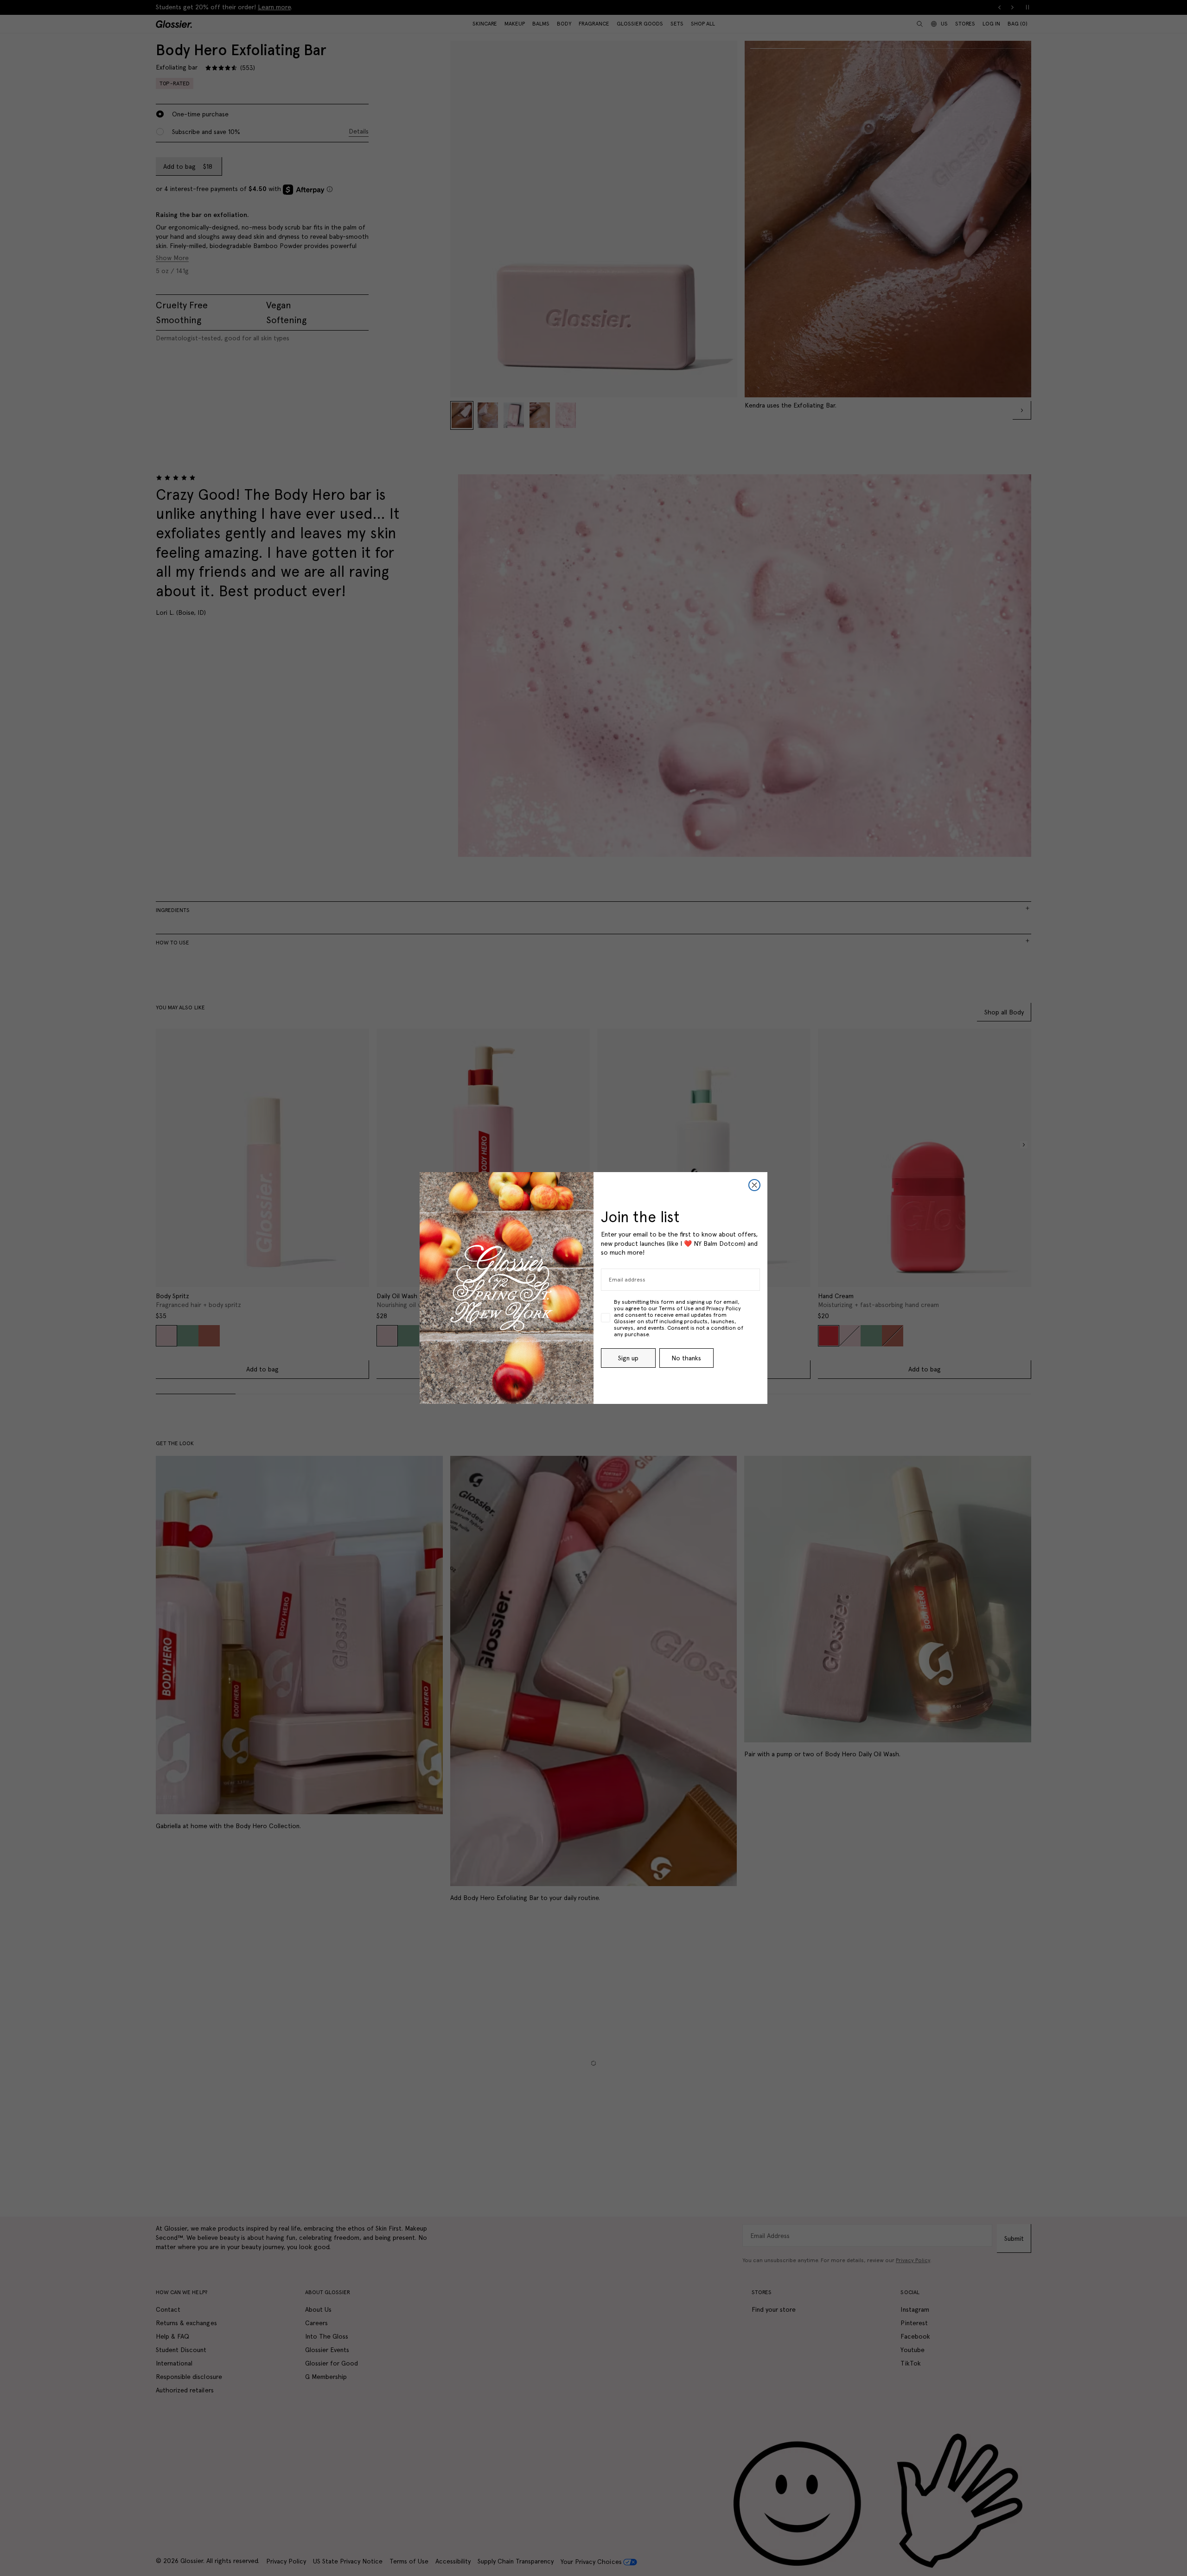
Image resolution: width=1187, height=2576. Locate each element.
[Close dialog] (754, 1185)
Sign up (628, 1358)
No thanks (686, 1358)
